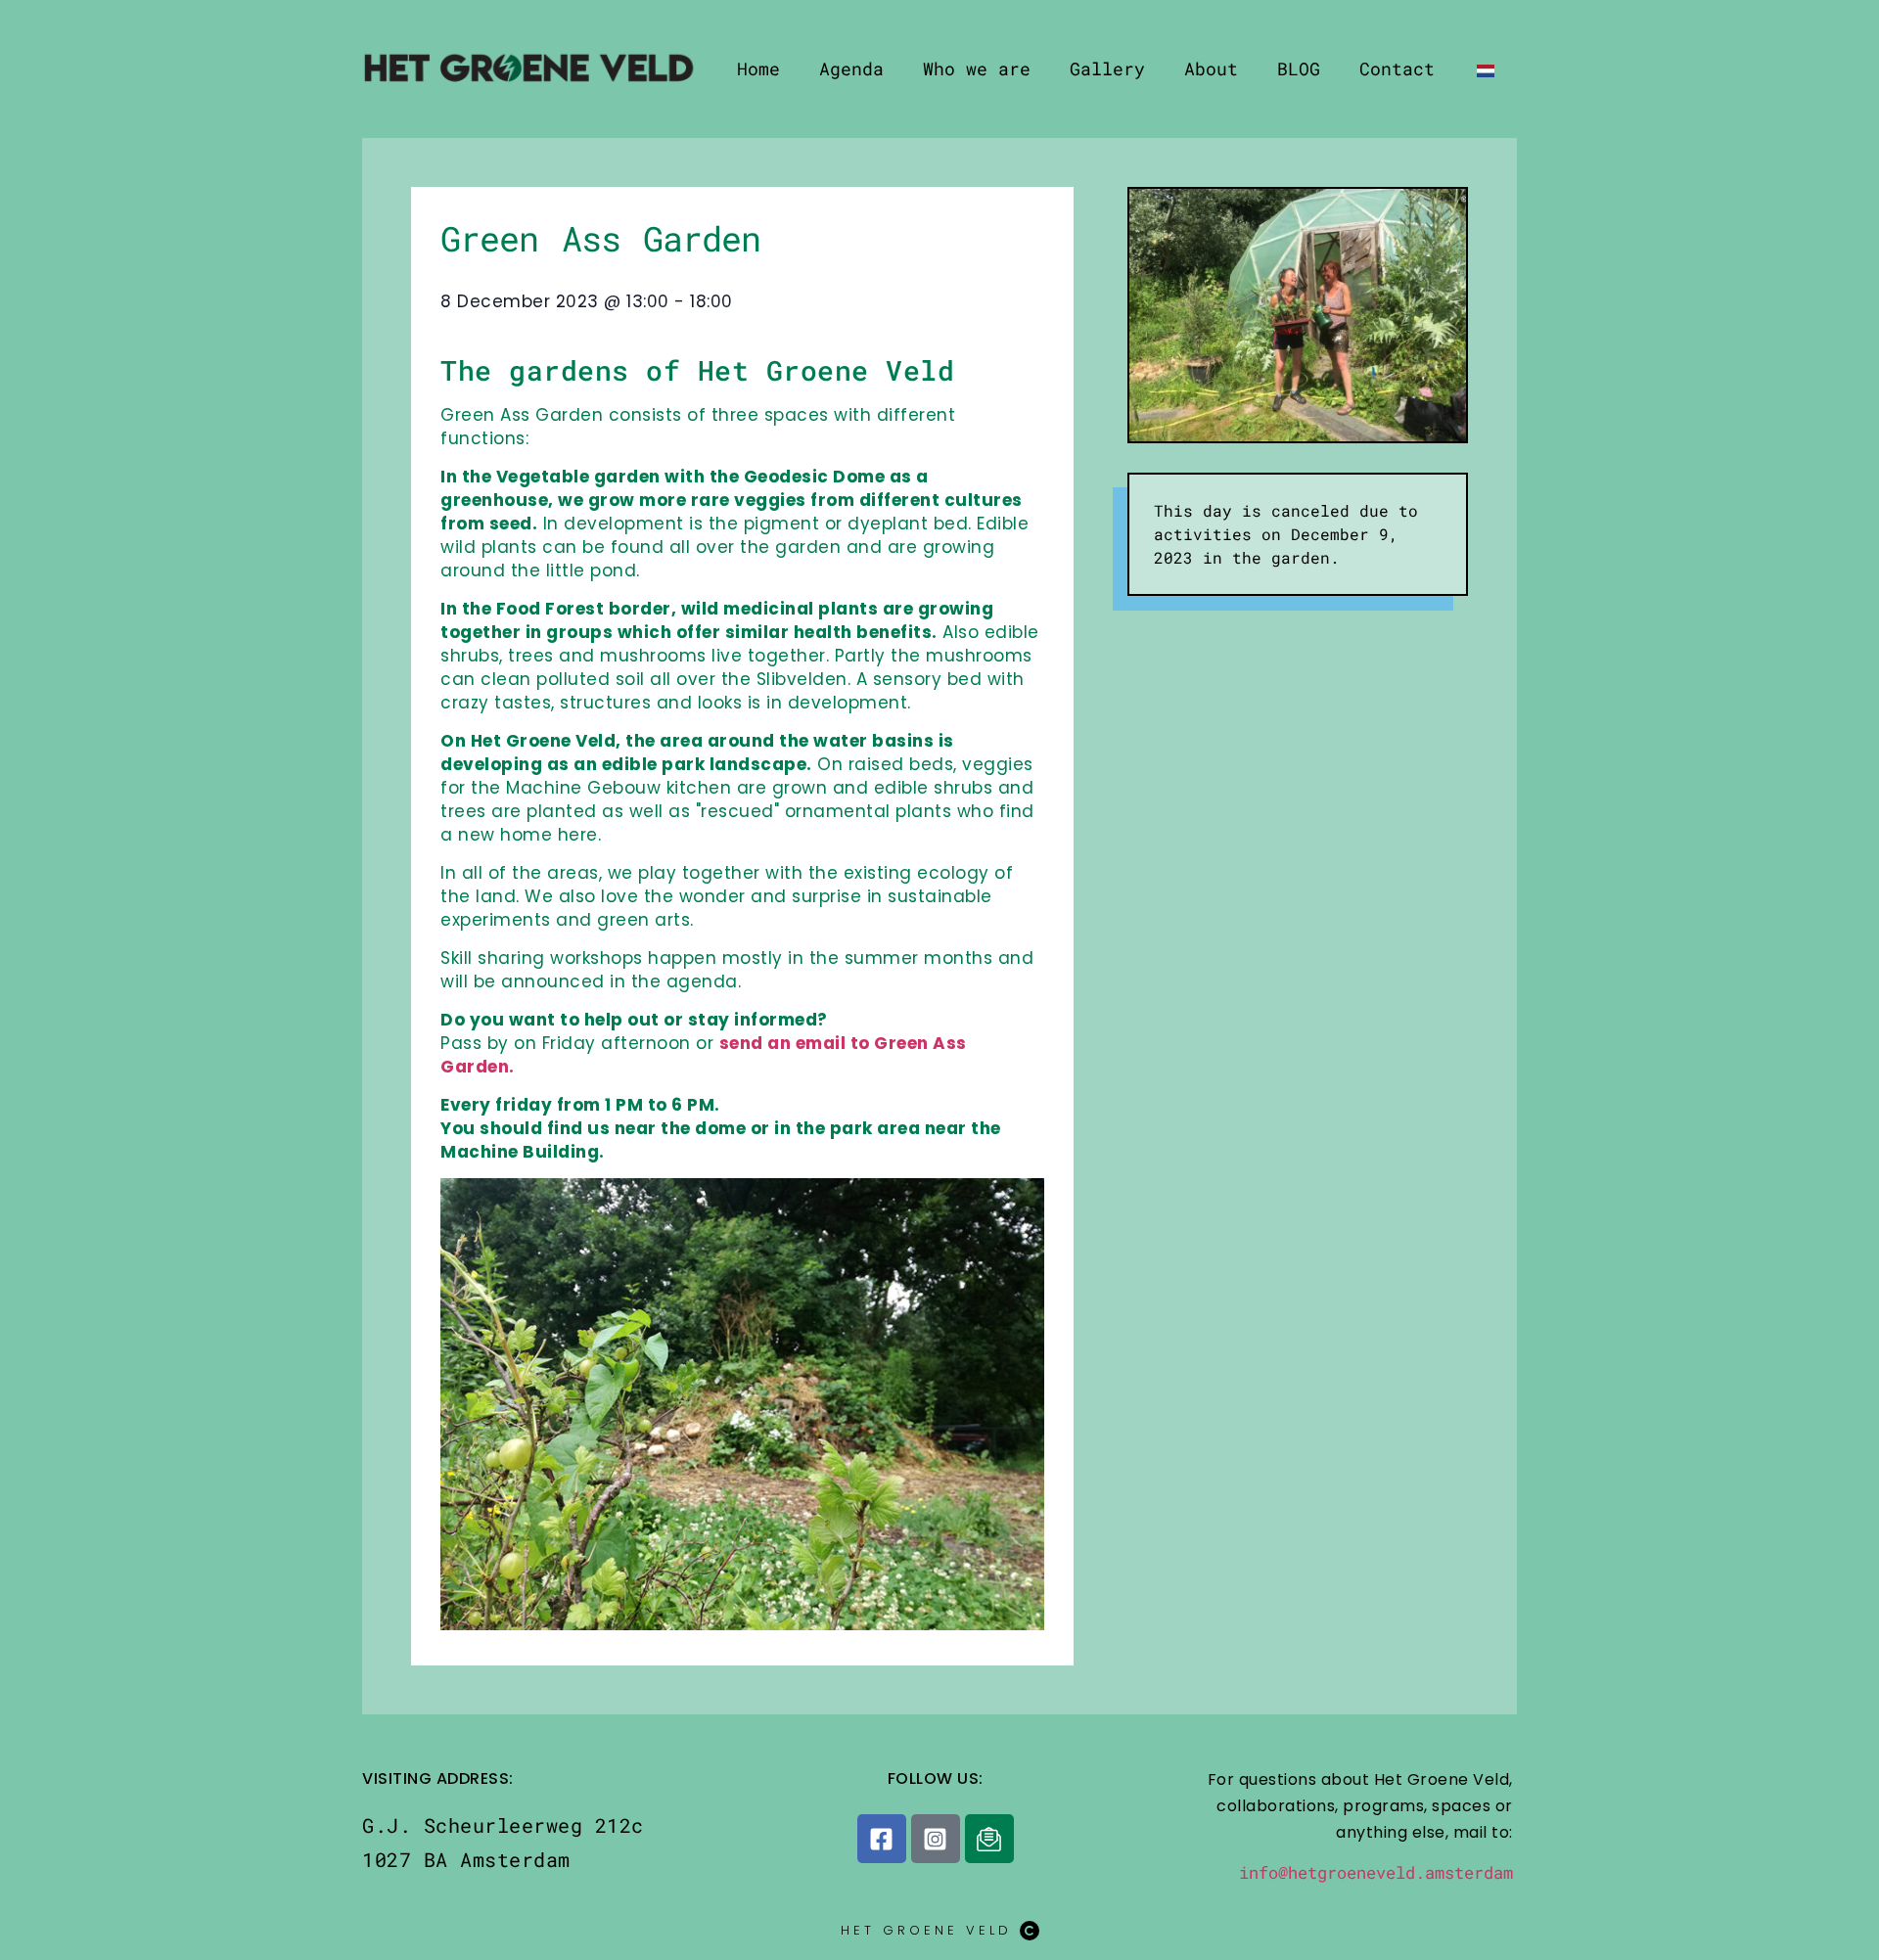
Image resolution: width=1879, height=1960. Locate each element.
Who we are (977, 68)
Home (758, 68)
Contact (1397, 68)
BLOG (1299, 68)
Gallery (1107, 68)
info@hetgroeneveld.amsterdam (1376, 1872)
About (1211, 68)
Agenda (851, 68)
